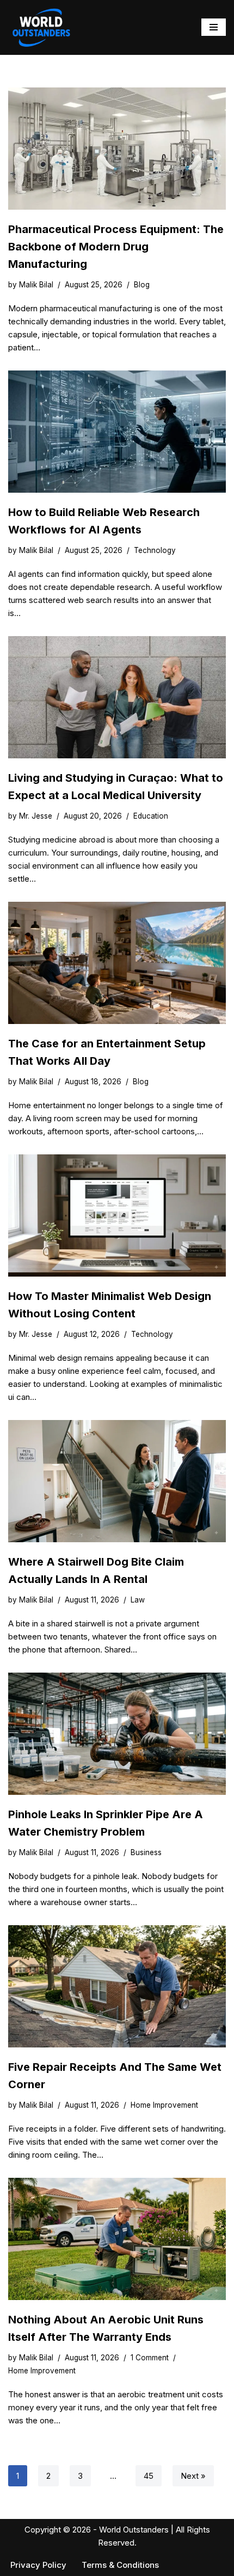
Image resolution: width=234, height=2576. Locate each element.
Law (138, 1600)
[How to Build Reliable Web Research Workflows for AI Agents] (117, 432)
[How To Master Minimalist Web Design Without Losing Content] (117, 1215)
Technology (155, 550)
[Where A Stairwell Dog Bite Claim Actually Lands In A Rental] (117, 1481)
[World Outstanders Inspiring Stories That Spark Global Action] (41, 27)
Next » (193, 2476)
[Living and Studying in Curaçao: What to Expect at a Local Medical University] (117, 697)
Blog (142, 285)
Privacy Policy (38, 2565)
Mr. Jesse (36, 816)
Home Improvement (164, 2105)
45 (149, 2476)
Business (146, 1852)
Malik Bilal (36, 285)
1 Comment (150, 2358)
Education (151, 816)
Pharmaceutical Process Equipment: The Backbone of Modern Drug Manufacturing (116, 247)
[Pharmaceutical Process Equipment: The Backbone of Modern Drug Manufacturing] (117, 149)
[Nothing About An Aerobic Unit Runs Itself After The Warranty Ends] (117, 2239)
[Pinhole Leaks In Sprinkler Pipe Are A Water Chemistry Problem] (117, 1734)
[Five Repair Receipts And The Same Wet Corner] (117, 1986)
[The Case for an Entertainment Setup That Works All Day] (117, 963)
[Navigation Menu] (214, 27)
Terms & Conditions (120, 2565)
